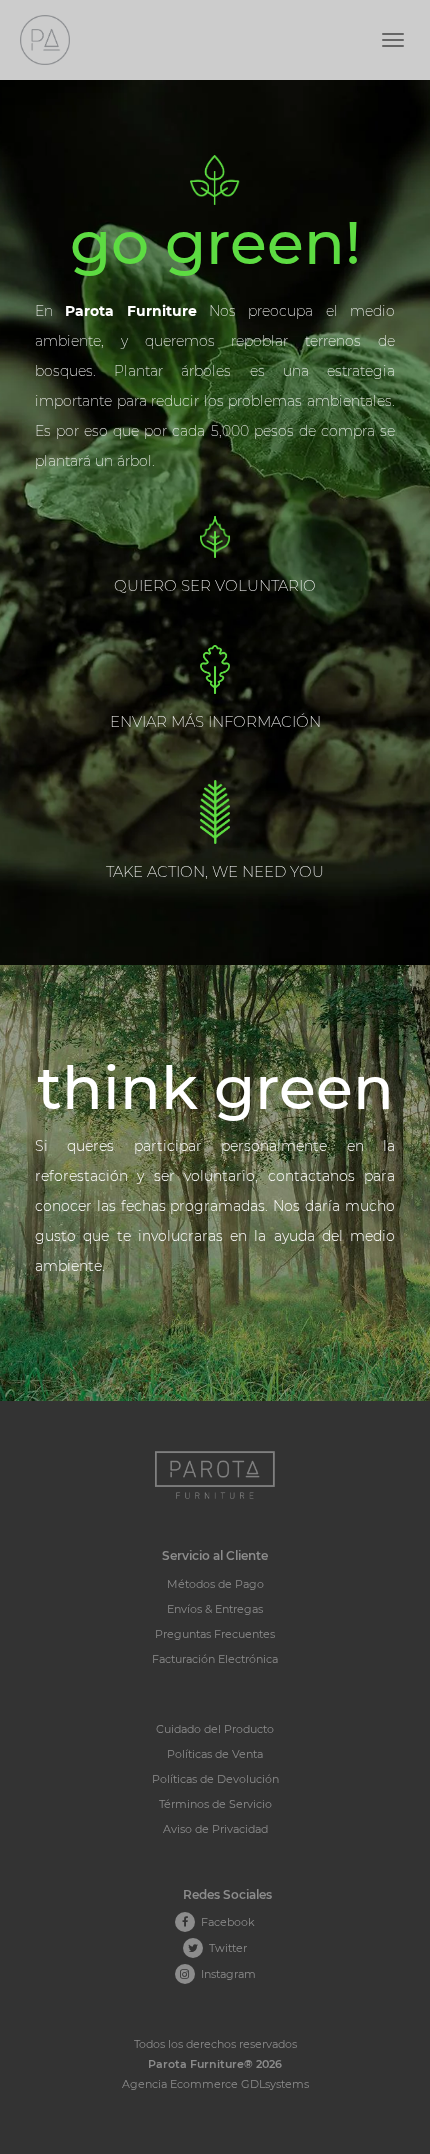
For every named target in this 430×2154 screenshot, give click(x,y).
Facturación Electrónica (215, 1659)
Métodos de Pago (215, 1584)
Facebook (225, 1922)
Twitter (225, 1948)
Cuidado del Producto (215, 1729)
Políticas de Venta (215, 1754)
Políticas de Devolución (215, 1779)
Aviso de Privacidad (215, 1829)
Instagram (225, 1974)
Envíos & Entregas (215, 1609)
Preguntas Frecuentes (215, 1634)
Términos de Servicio (215, 1804)
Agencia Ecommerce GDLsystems (215, 2084)
